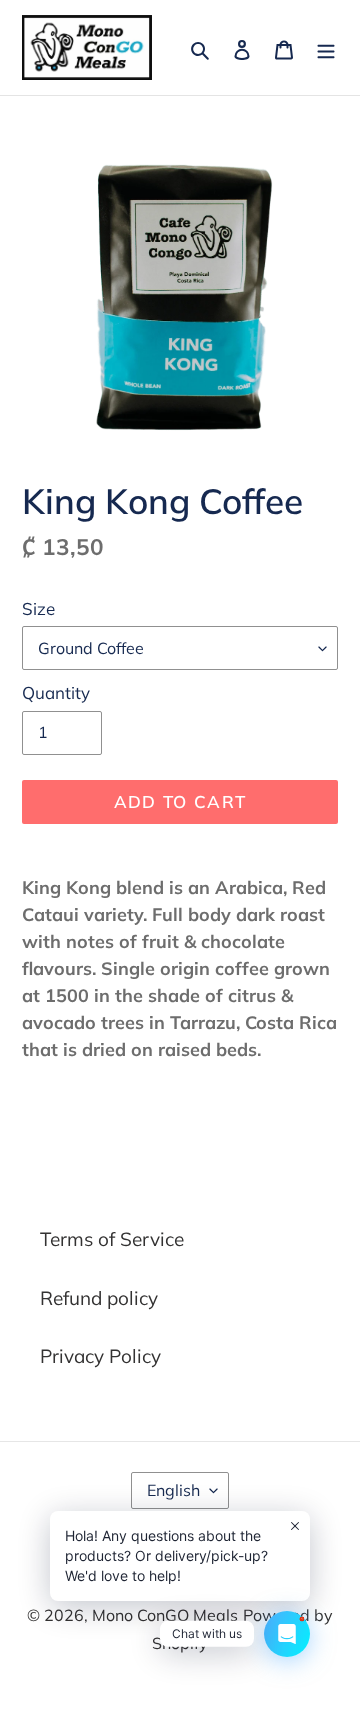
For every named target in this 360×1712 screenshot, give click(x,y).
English (173, 1490)
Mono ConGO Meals (165, 1615)
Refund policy (99, 1298)
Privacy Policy (100, 1356)
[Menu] (326, 47)
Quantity (56, 692)
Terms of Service (112, 1239)
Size (38, 608)
